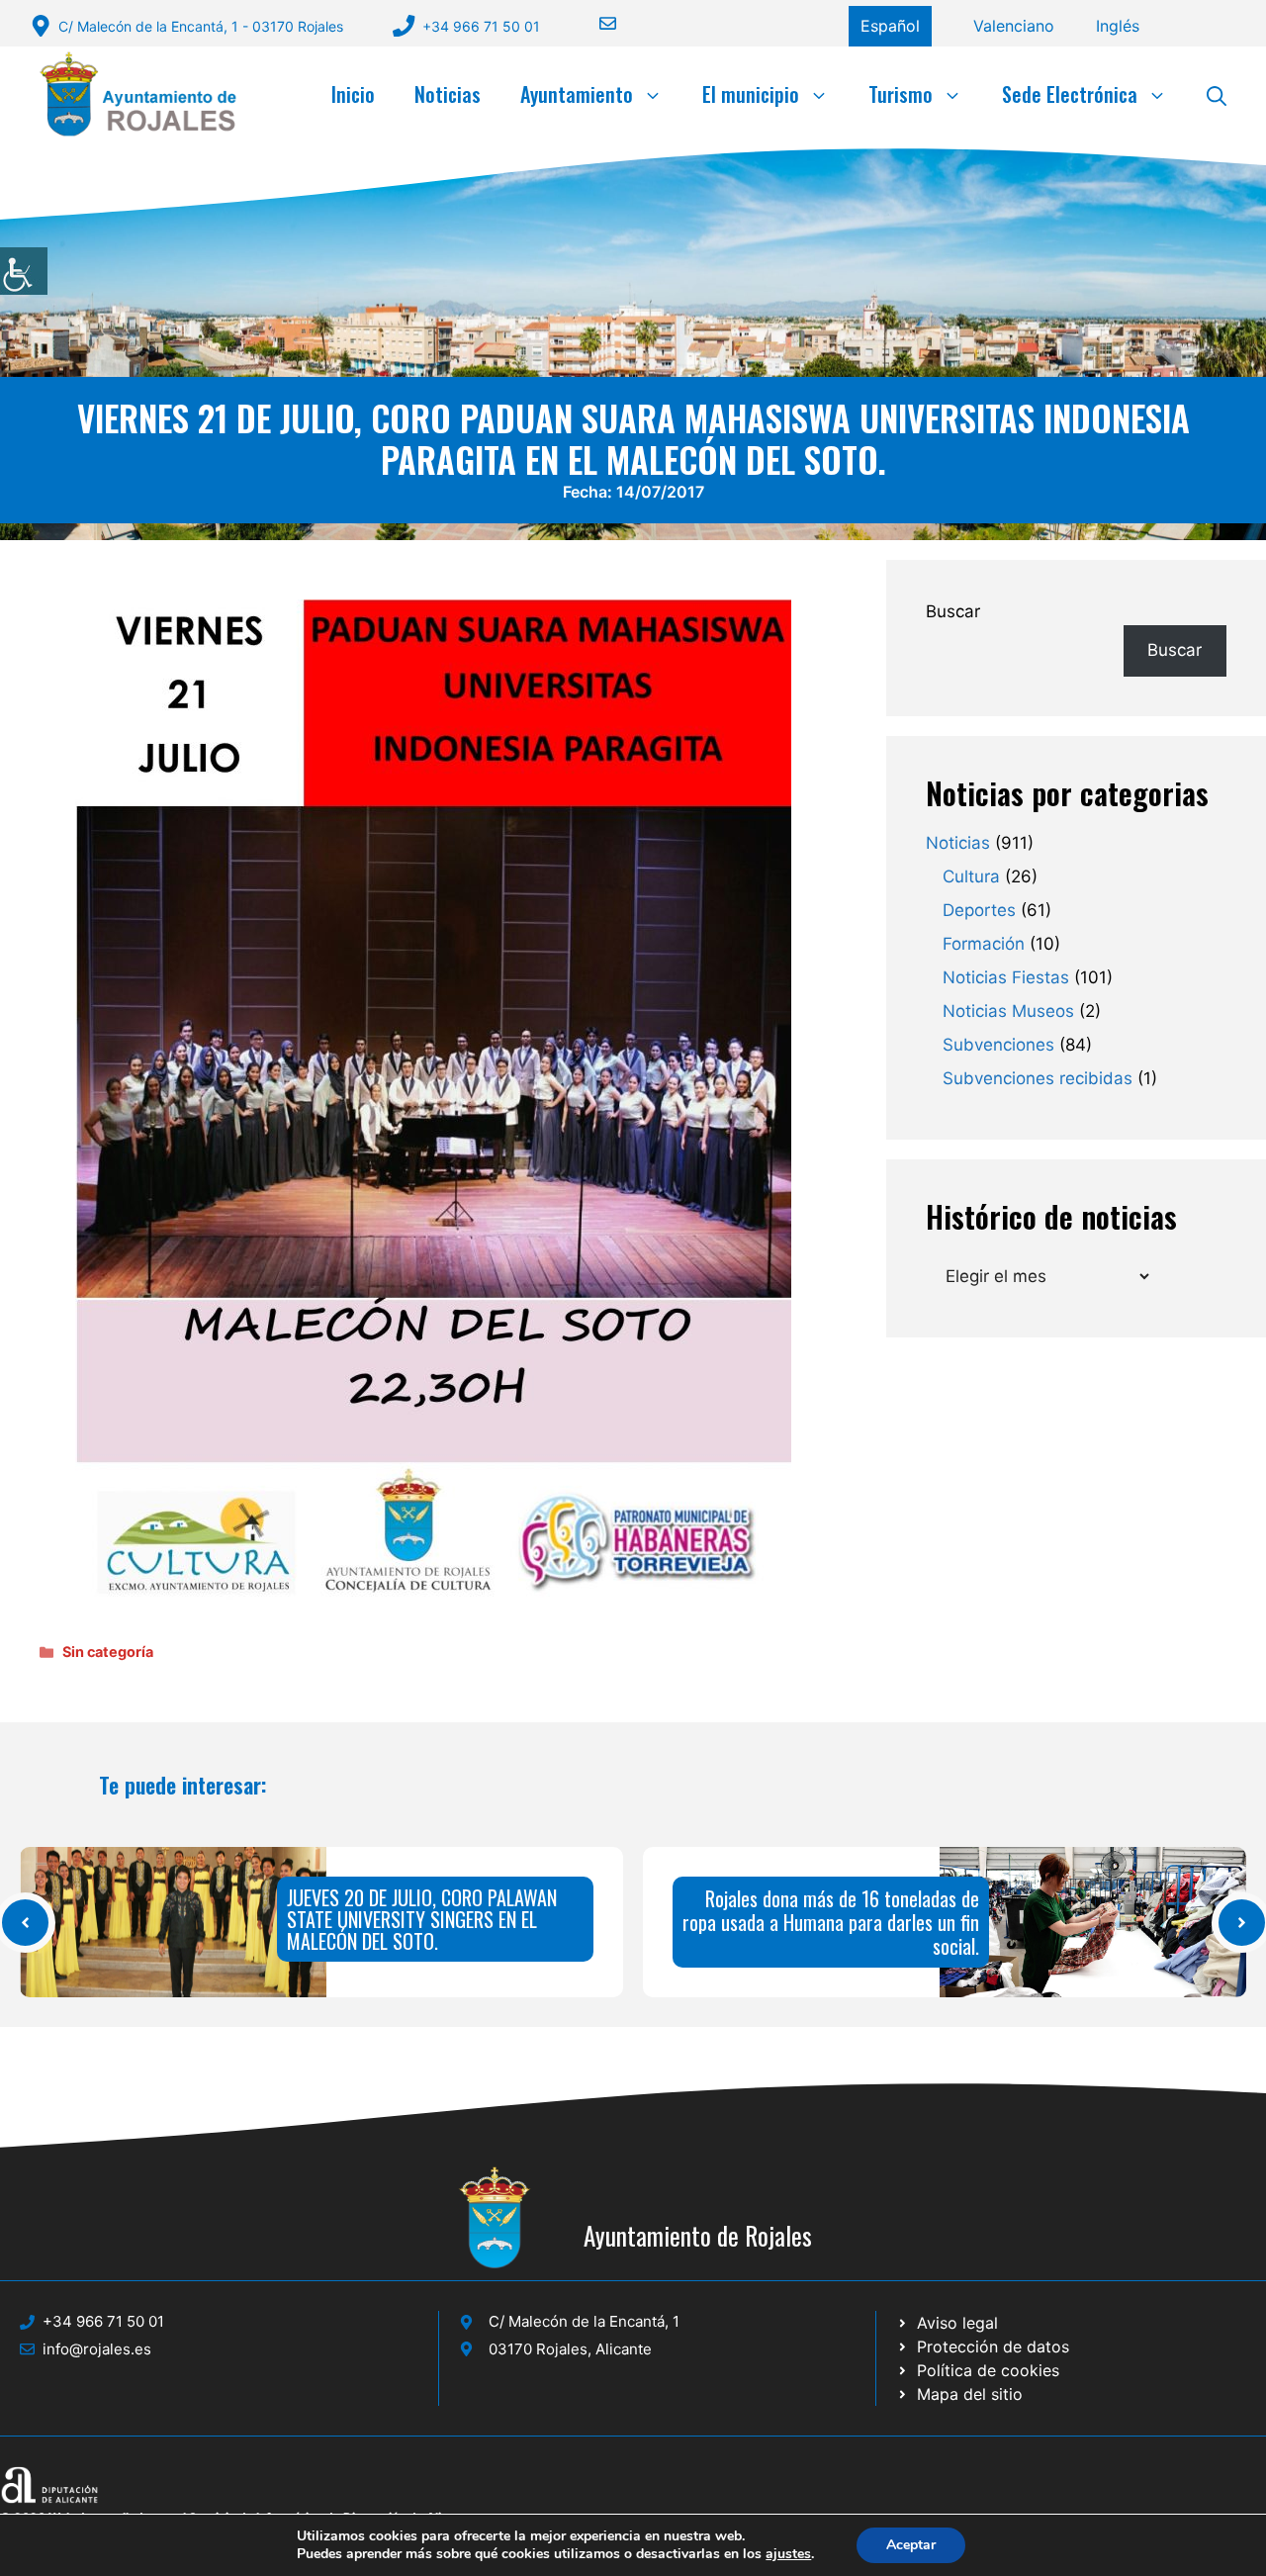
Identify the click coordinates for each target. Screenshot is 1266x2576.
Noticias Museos (1008, 1011)
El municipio (751, 94)
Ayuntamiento (577, 94)
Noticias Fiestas (1006, 977)
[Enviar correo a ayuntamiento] (595, 23)
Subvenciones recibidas (1038, 1078)
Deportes (979, 910)
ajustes (788, 2554)
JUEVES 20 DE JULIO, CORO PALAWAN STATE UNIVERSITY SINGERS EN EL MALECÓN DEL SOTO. (422, 1919)
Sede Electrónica (1070, 94)
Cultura (971, 876)
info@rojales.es (97, 2349)
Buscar (953, 611)
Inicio (353, 94)
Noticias (448, 94)
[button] (1217, 94)
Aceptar (911, 2545)
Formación (984, 944)
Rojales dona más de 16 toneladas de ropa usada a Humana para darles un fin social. (831, 1922)
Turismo (901, 94)
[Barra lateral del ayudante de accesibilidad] (24, 271)
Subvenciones (998, 1045)
